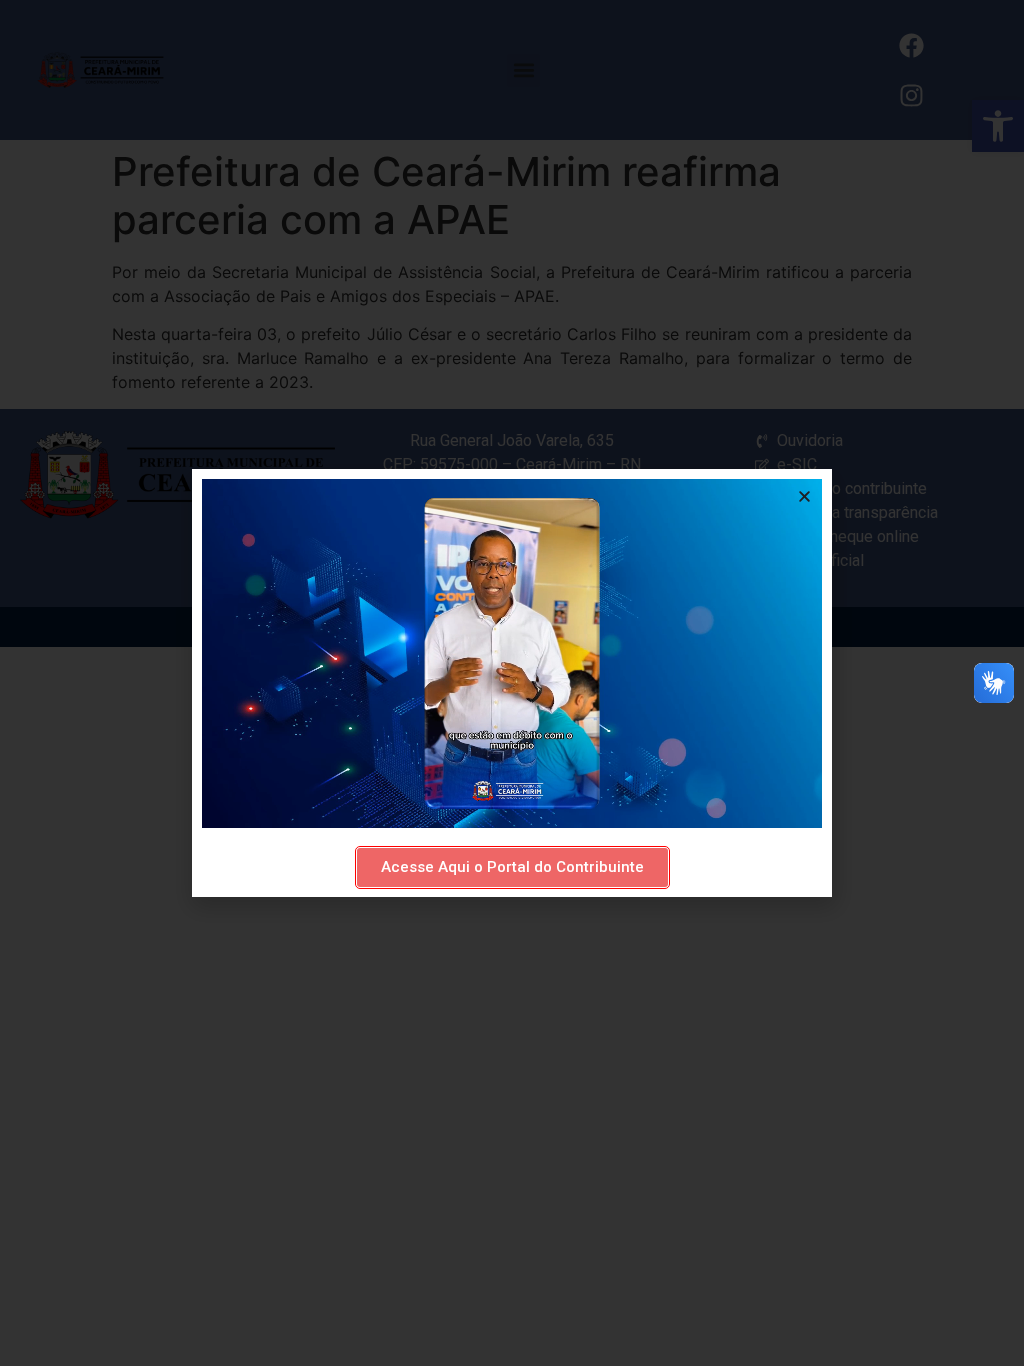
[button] (804, 496)
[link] (512, 867)
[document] (512, 683)
